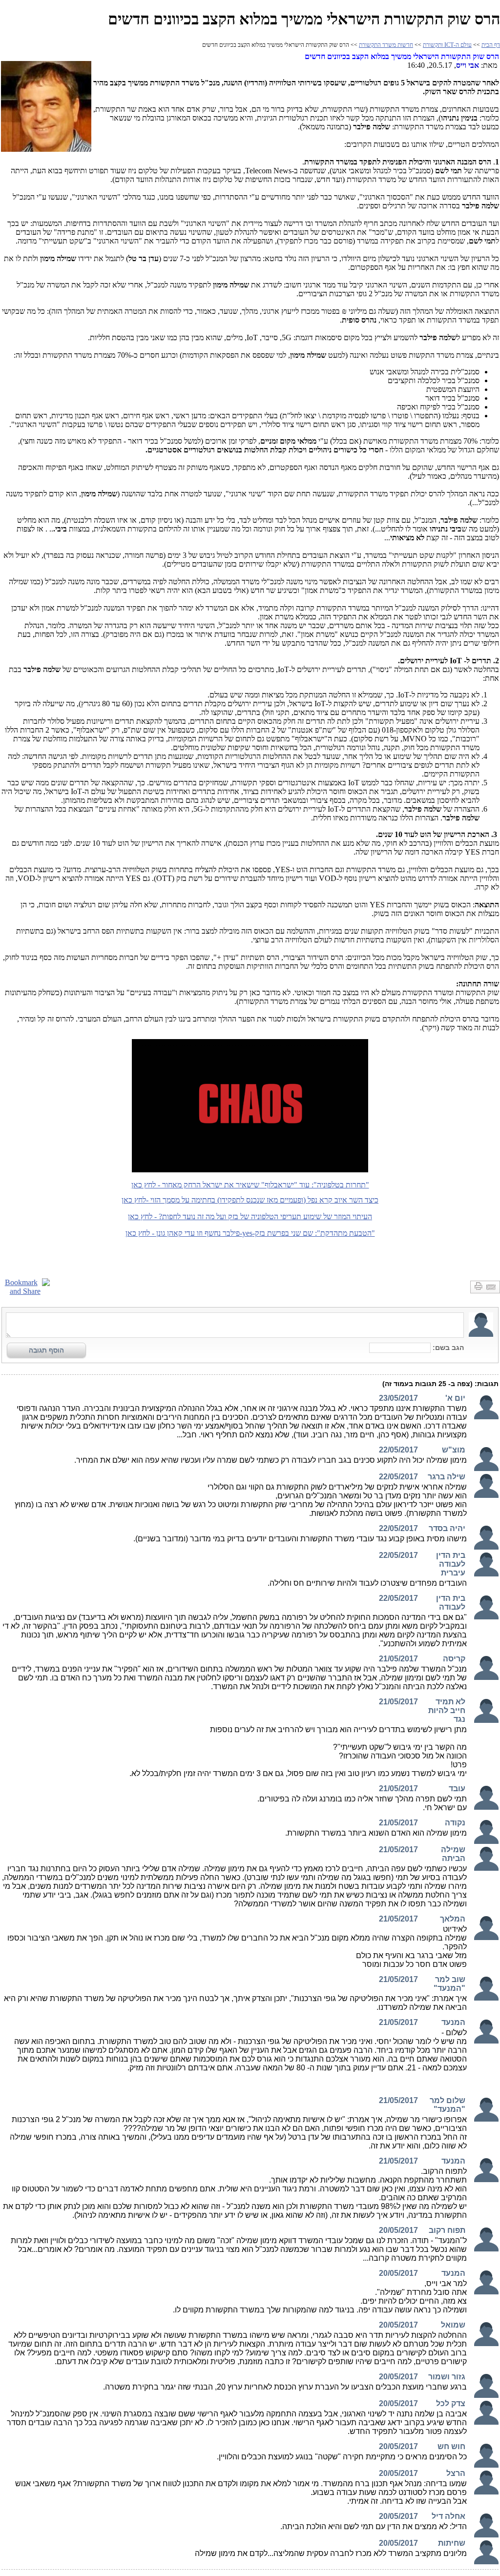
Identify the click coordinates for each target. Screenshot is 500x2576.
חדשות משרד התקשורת (386, 45)
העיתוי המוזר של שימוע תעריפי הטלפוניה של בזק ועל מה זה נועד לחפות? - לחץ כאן (250, 1216)
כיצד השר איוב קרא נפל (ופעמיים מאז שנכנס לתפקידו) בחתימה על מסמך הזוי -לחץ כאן (250, 1200)
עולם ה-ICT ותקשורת (447, 45)
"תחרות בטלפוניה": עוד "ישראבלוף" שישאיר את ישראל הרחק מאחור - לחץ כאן (250, 1185)
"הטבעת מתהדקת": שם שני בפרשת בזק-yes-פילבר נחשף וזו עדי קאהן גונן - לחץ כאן (250, 1233)
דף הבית (491, 45)
